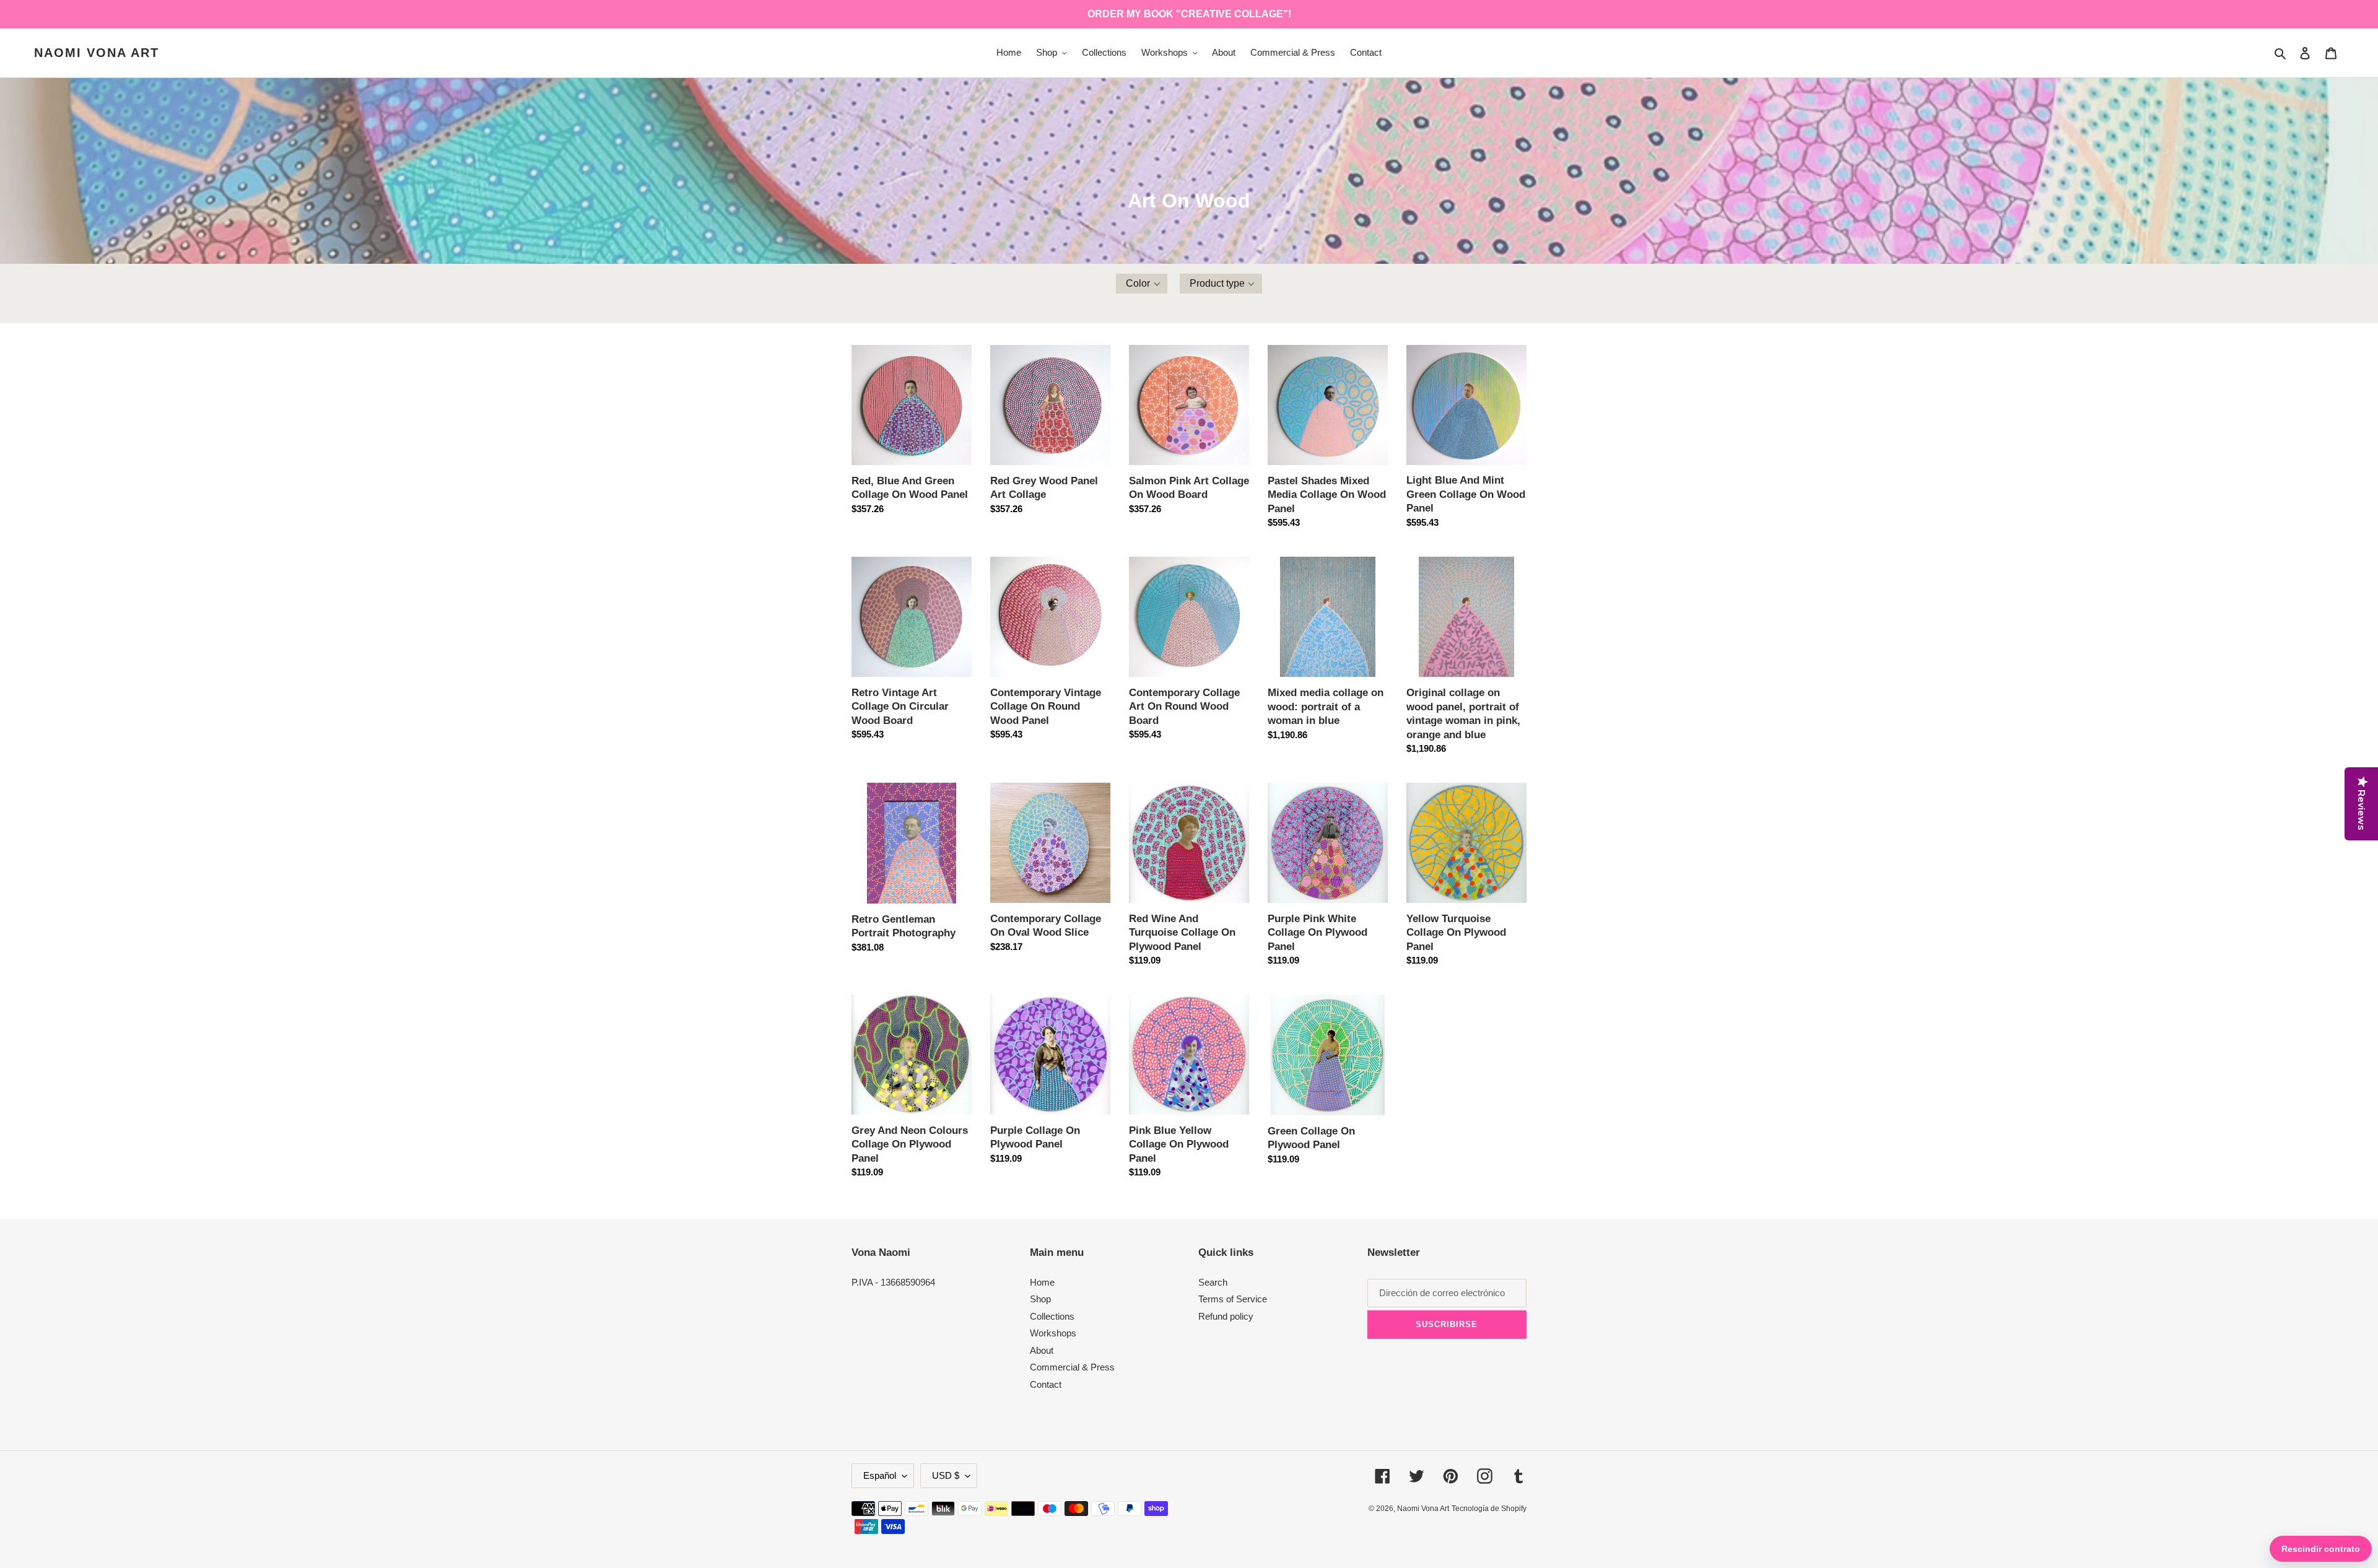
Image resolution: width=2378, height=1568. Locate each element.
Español (880, 1475)
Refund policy (1226, 1316)
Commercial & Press (1072, 1367)
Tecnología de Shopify (1489, 1509)
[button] (1142, 284)
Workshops (1053, 1333)
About (1042, 1350)
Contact (1046, 1384)
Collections (1052, 1316)
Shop (1040, 1299)
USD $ (946, 1475)
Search (1213, 1282)
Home (1042, 1282)
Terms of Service (1233, 1299)
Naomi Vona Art (97, 53)
